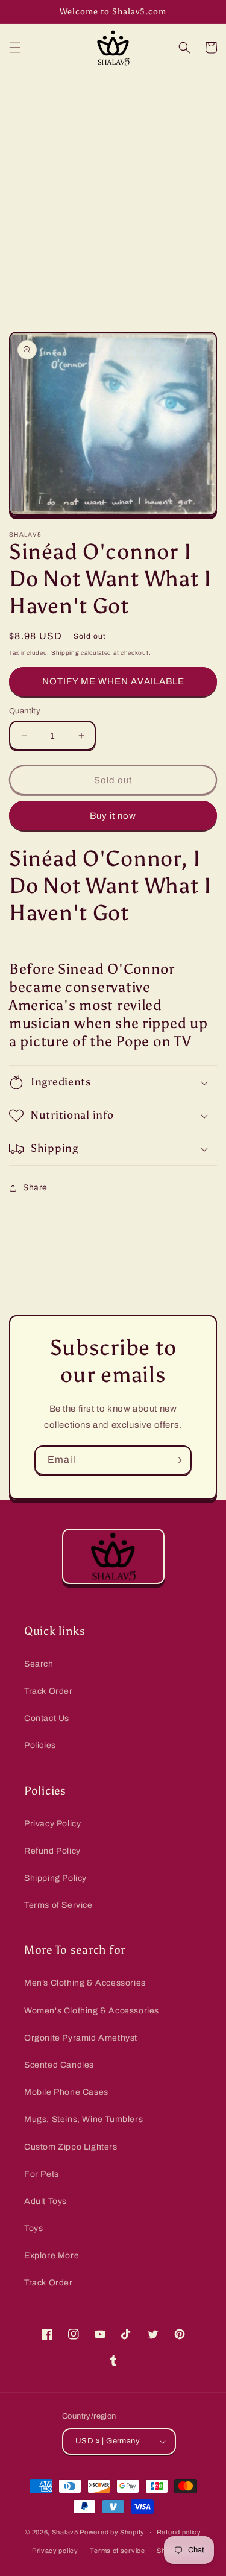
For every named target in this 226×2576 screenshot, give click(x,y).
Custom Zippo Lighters (71, 2147)
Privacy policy (55, 2551)
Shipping (65, 653)
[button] (15, 48)
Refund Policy (52, 1851)
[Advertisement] (113, 193)
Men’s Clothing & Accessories (85, 1983)
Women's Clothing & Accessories (92, 2011)
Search (39, 1664)
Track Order (49, 1691)
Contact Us (47, 1718)
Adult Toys (46, 2201)
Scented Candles (59, 2065)
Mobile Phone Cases (66, 2092)
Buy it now (113, 816)
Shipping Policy (55, 1878)
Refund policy (179, 2532)
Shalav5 (65, 2532)
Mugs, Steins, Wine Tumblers (83, 2119)
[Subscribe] (177, 1460)
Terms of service (117, 2551)
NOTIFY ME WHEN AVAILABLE (113, 681)
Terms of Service (58, 1905)
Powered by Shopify (112, 2532)
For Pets (42, 2174)
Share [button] (35, 1188)
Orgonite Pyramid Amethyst (81, 2038)
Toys (33, 2228)
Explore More (52, 2256)
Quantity (25, 711)
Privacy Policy (52, 1824)
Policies (40, 1745)
